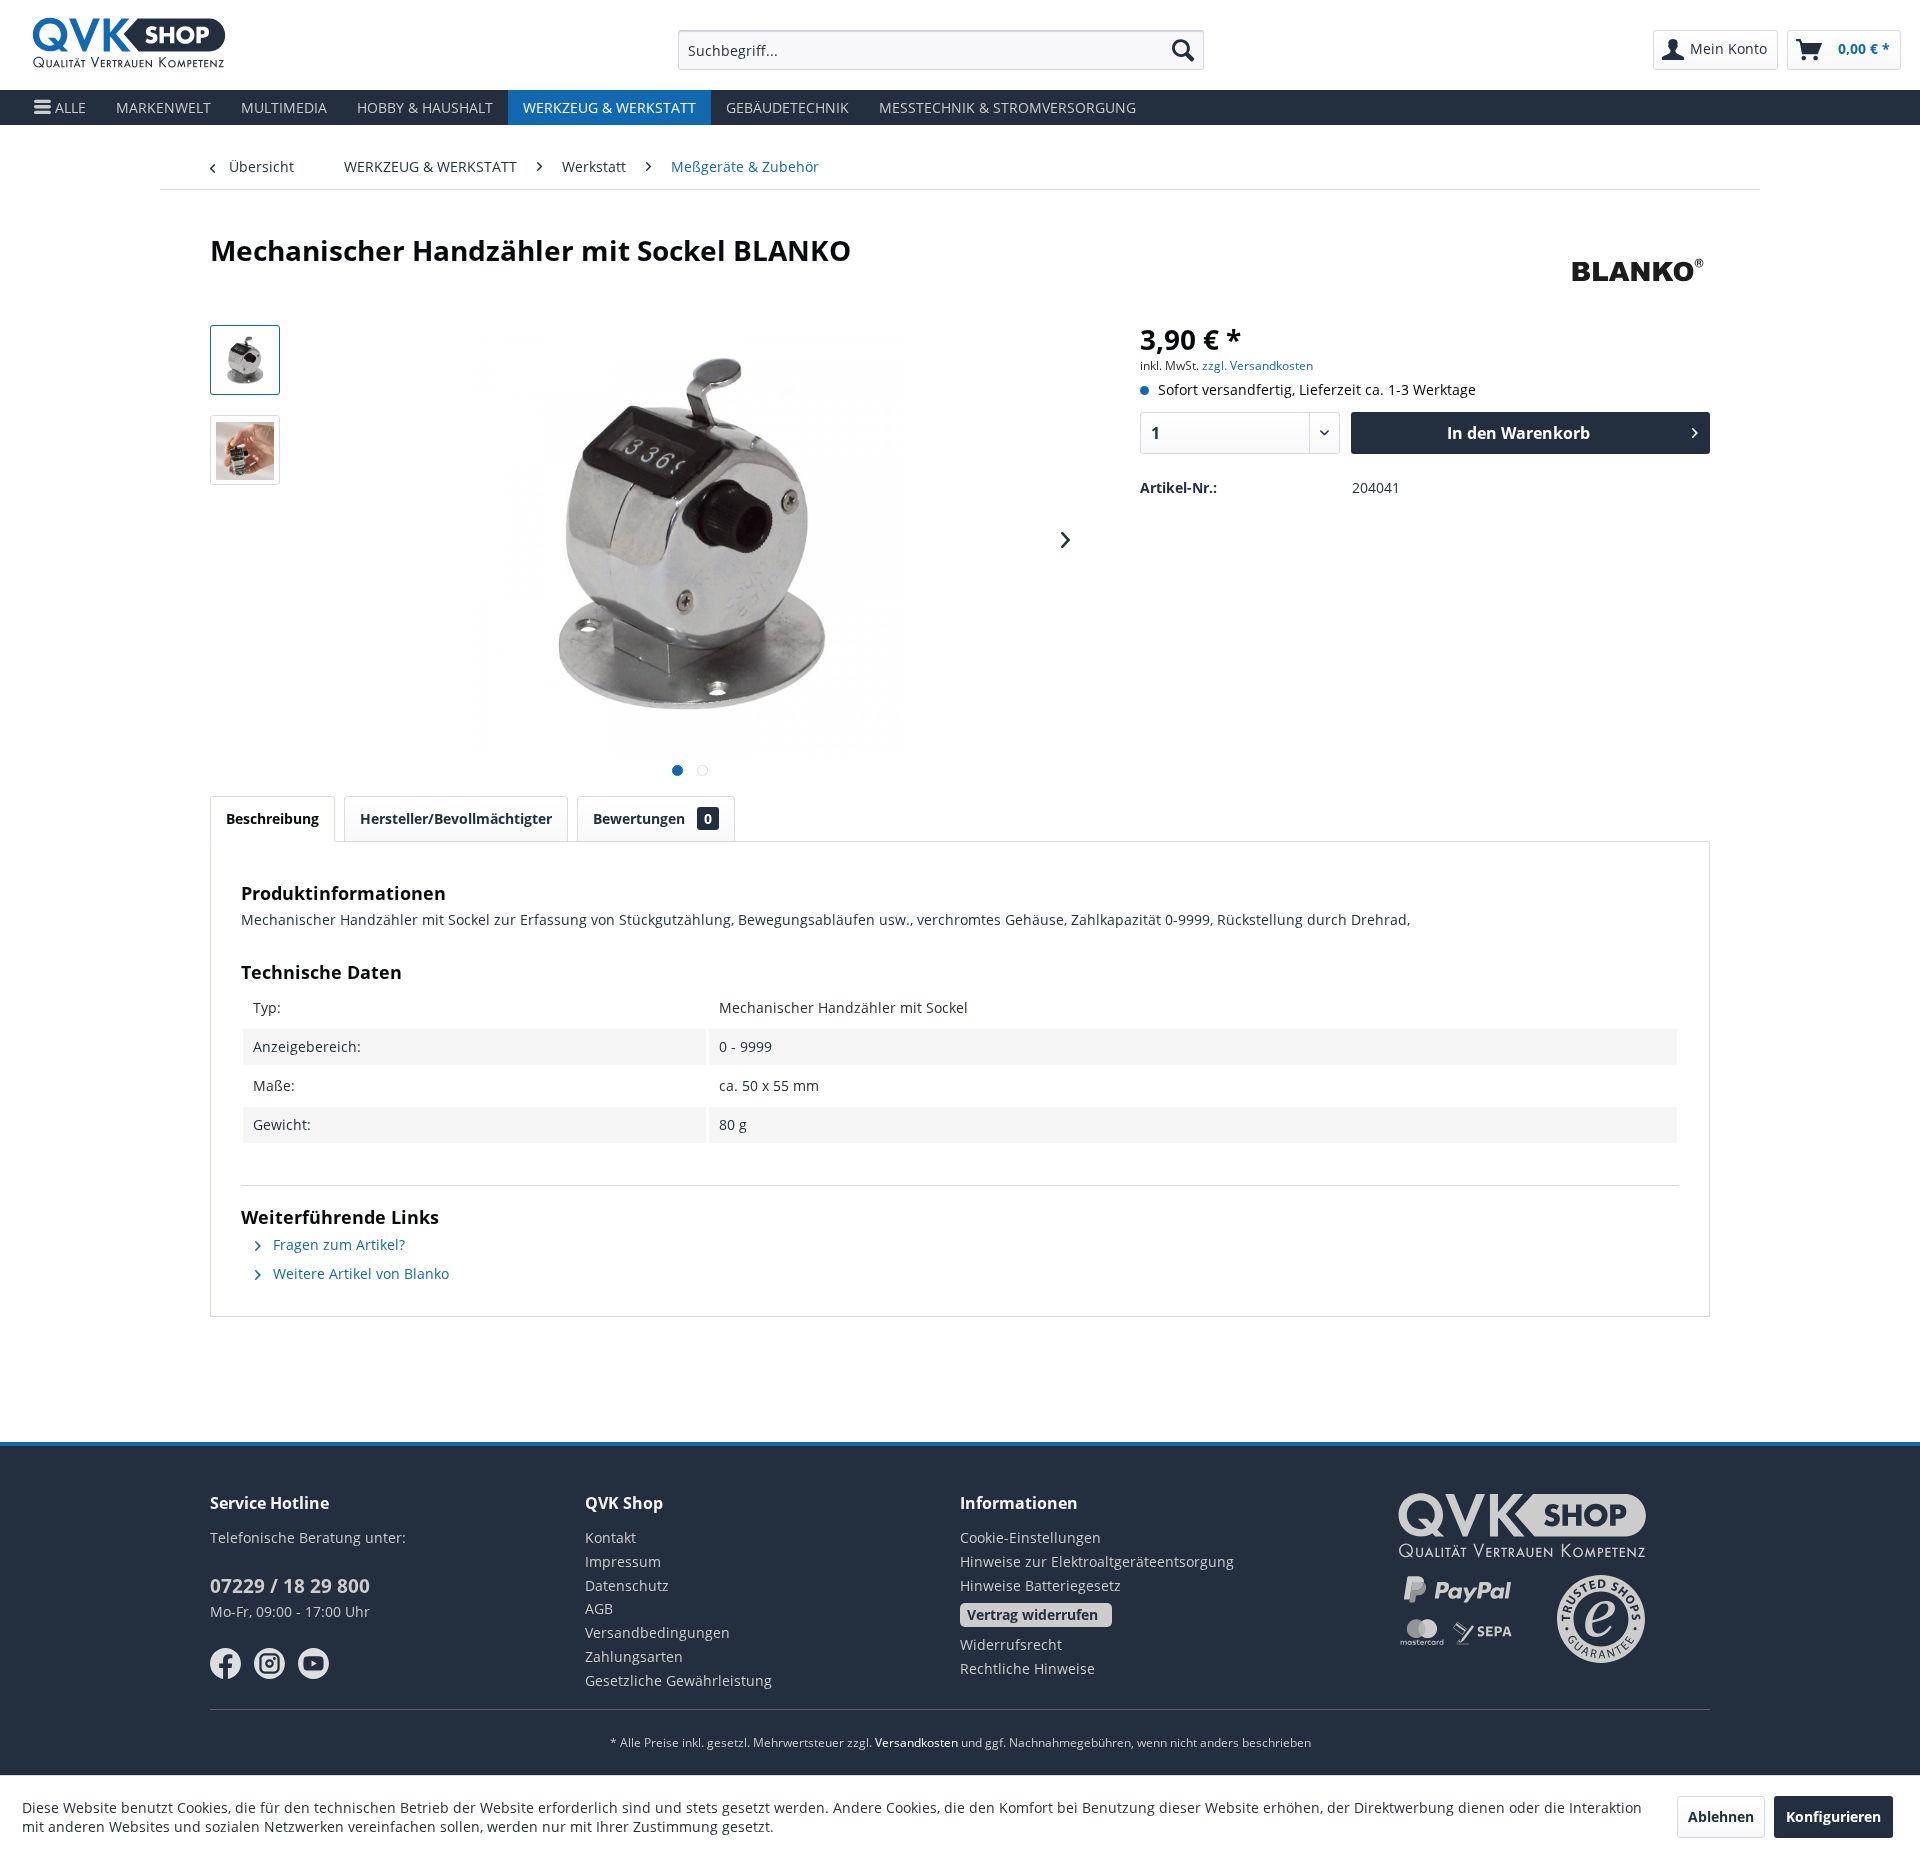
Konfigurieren (1833, 1816)
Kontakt (610, 1537)
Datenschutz (627, 1585)
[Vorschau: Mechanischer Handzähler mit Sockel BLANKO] (245, 360)
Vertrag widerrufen (1032, 1614)
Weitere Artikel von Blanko (359, 1273)
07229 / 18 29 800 (290, 1586)
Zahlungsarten (634, 1656)
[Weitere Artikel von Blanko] (1637, 270)
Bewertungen (652, 818)
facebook (226, 1664)
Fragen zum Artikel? (337, 1244)
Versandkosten (916, 1742)
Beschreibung (272, 818)
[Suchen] (1183, 50)
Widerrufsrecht (1011, 1644)
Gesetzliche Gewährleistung (678, 1680)
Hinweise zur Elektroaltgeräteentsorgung (1097, 1561)
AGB (599, 1608)
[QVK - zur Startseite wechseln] (129, 45)
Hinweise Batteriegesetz (1040, 1585)
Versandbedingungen (657, 1632)
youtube (314, 1664)
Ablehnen (1721, 1816)
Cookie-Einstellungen (1030, 1537)
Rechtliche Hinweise (1027, 1668)
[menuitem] (941, 50)
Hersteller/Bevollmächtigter (456, 818)
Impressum (623, 1561)
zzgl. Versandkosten (1257, 365)
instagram (270, 1664)
